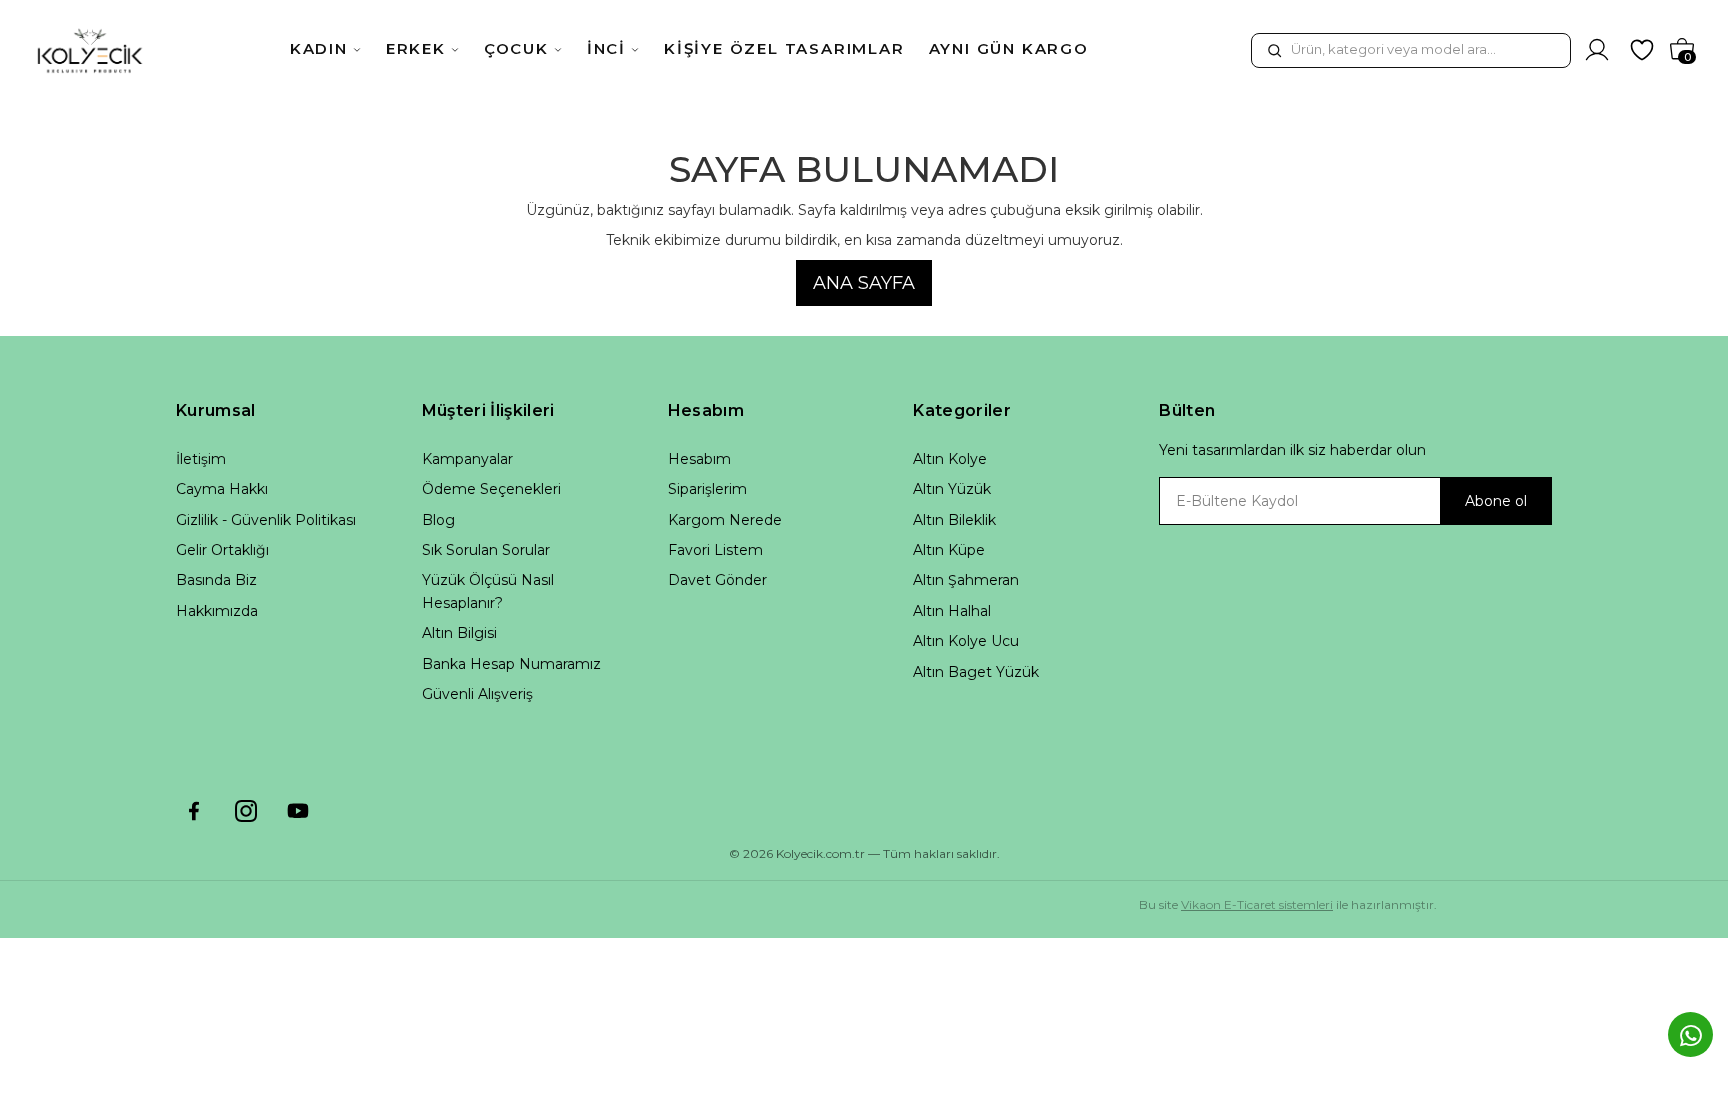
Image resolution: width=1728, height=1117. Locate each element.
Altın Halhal (952, 611)
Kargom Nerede (725, 520)
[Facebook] (194, 811)
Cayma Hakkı (222, 489)
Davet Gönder (717, 580)
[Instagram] (246, 811)
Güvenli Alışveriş (477, 694)
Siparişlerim (707, 489)
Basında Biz (216, 580)
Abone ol (1496, 501)
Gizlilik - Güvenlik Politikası (266, 520)
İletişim (201, 459)
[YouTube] (298, 811)
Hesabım (699, 459)
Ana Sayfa (864, 283)
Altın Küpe (949, 550)
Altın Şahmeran (966, 580)
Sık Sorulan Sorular (486, 550)
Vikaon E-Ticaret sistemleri (1257, 904)
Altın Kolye (950, 459)
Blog (438, 520)
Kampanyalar (467, 459)
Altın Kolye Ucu (966, 641)
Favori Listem (715, 550)
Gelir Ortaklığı (222, 550)
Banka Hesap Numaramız (511, 664)
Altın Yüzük (952, 489)
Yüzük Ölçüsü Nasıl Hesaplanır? (488, 591)
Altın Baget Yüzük (976, 672)
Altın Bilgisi (459, 633)
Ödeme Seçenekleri (491, 489)
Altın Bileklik (954, 520)
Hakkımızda (217, 611)
